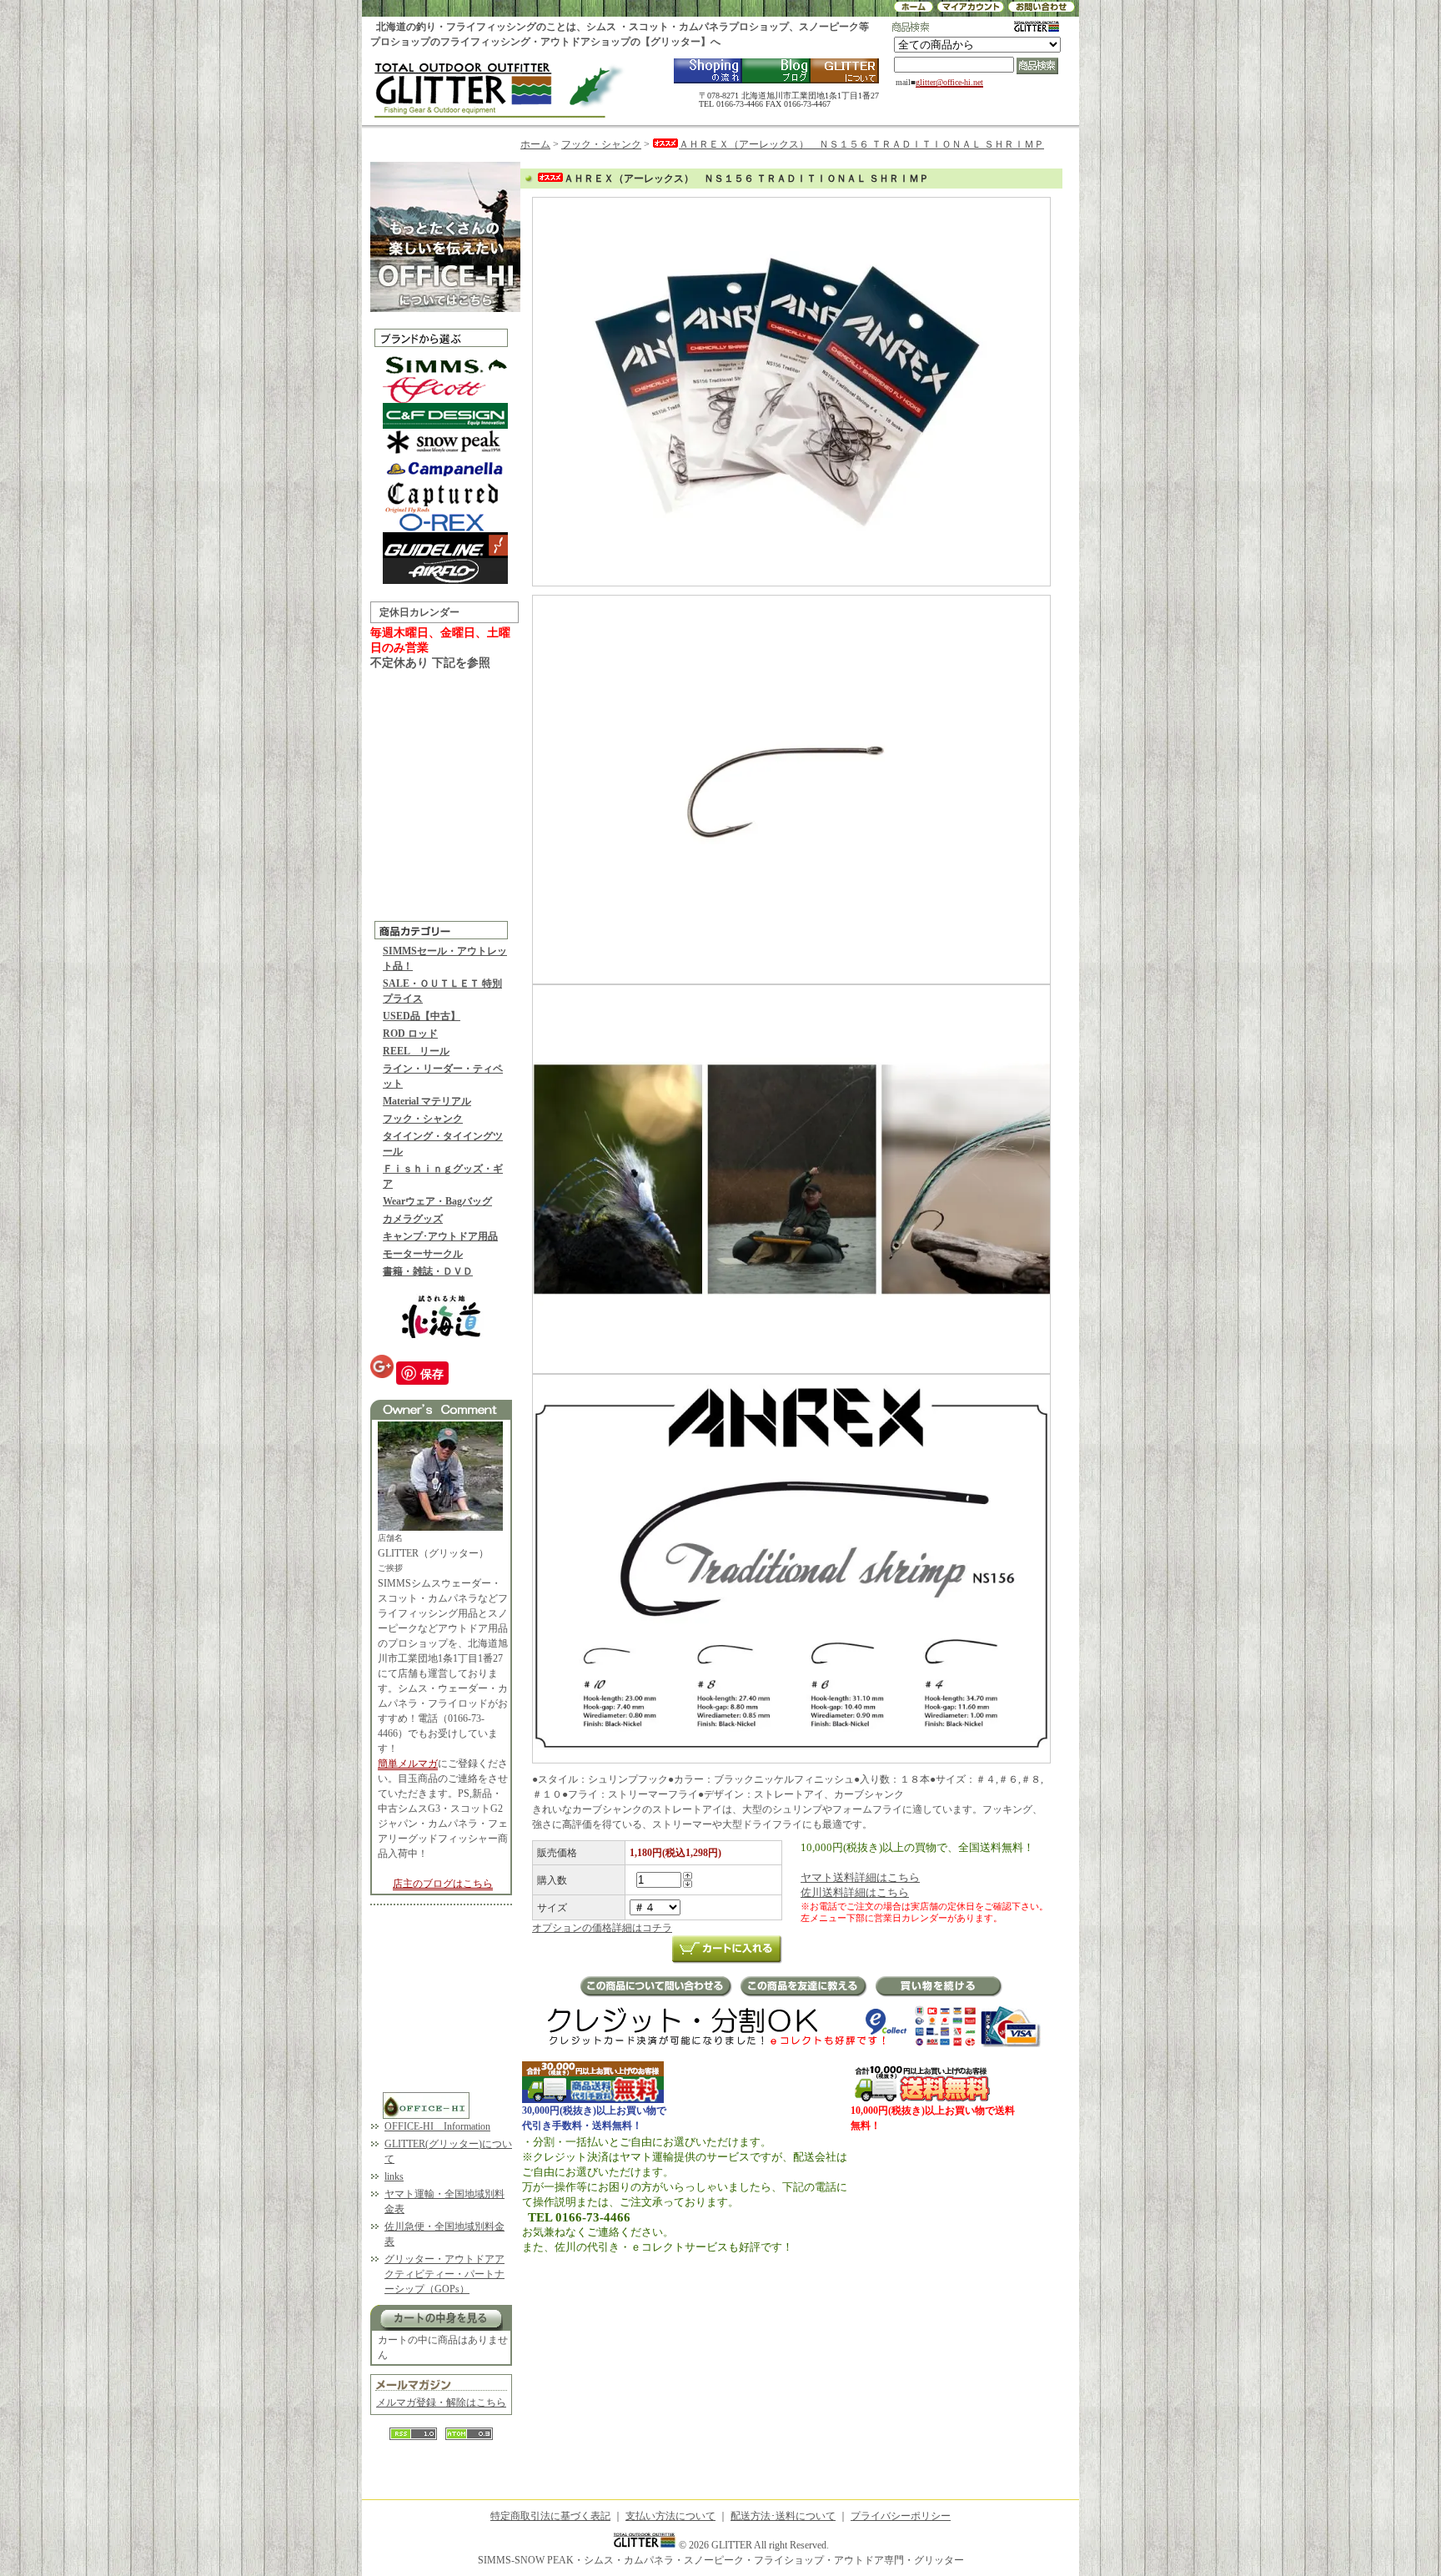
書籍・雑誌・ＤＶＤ (428, 1271)
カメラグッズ (413, 1219)
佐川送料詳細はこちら (855, 1892)
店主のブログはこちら (443, 1884)
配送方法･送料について (783, 2516)
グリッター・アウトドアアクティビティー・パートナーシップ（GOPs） (444, 2274)
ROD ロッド (410, 1034)
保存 (432, 1373)
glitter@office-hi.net (949, 82)
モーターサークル (423, 1254)
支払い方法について (670, 2516)
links (394, 2176)
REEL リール (416, 1051)
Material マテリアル (427, 1101)
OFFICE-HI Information (437, 2126)
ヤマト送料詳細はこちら (860, 1877)
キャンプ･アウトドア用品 (440, 1236)
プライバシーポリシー (901, 2516)
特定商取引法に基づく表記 (550, 2516)
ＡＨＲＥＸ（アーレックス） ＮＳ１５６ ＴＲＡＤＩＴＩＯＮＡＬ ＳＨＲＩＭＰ (861, 144)
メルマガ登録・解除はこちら (441, 2402)
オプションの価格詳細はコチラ (602, 1928)
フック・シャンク (423, 1119)
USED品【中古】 (422, 1016)
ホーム (535, 144)
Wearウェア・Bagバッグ (437, 1201)
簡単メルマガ (408, 1763)
